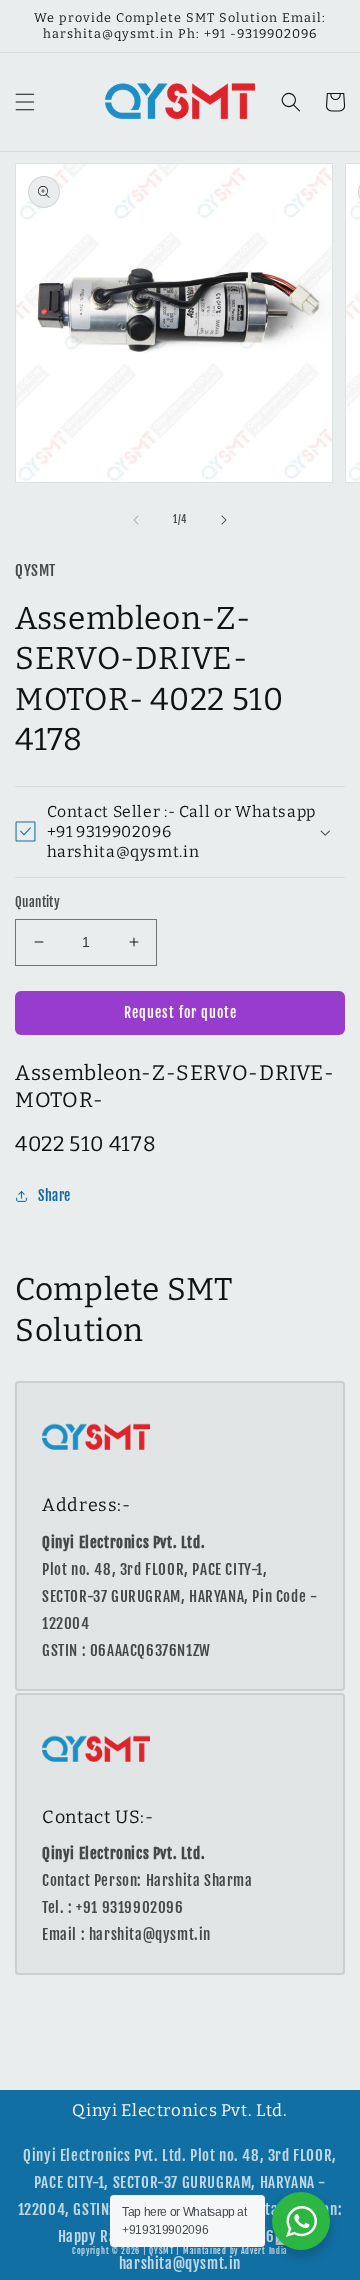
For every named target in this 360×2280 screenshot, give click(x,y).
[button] (25, 102)
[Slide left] (136, 520)
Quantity (37, 902)
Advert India (264, 2251)
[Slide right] (224, 520)
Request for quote (180, 1012)
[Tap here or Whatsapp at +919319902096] (301, 2221)
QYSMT (161, 2251)
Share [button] (54, 1195)
